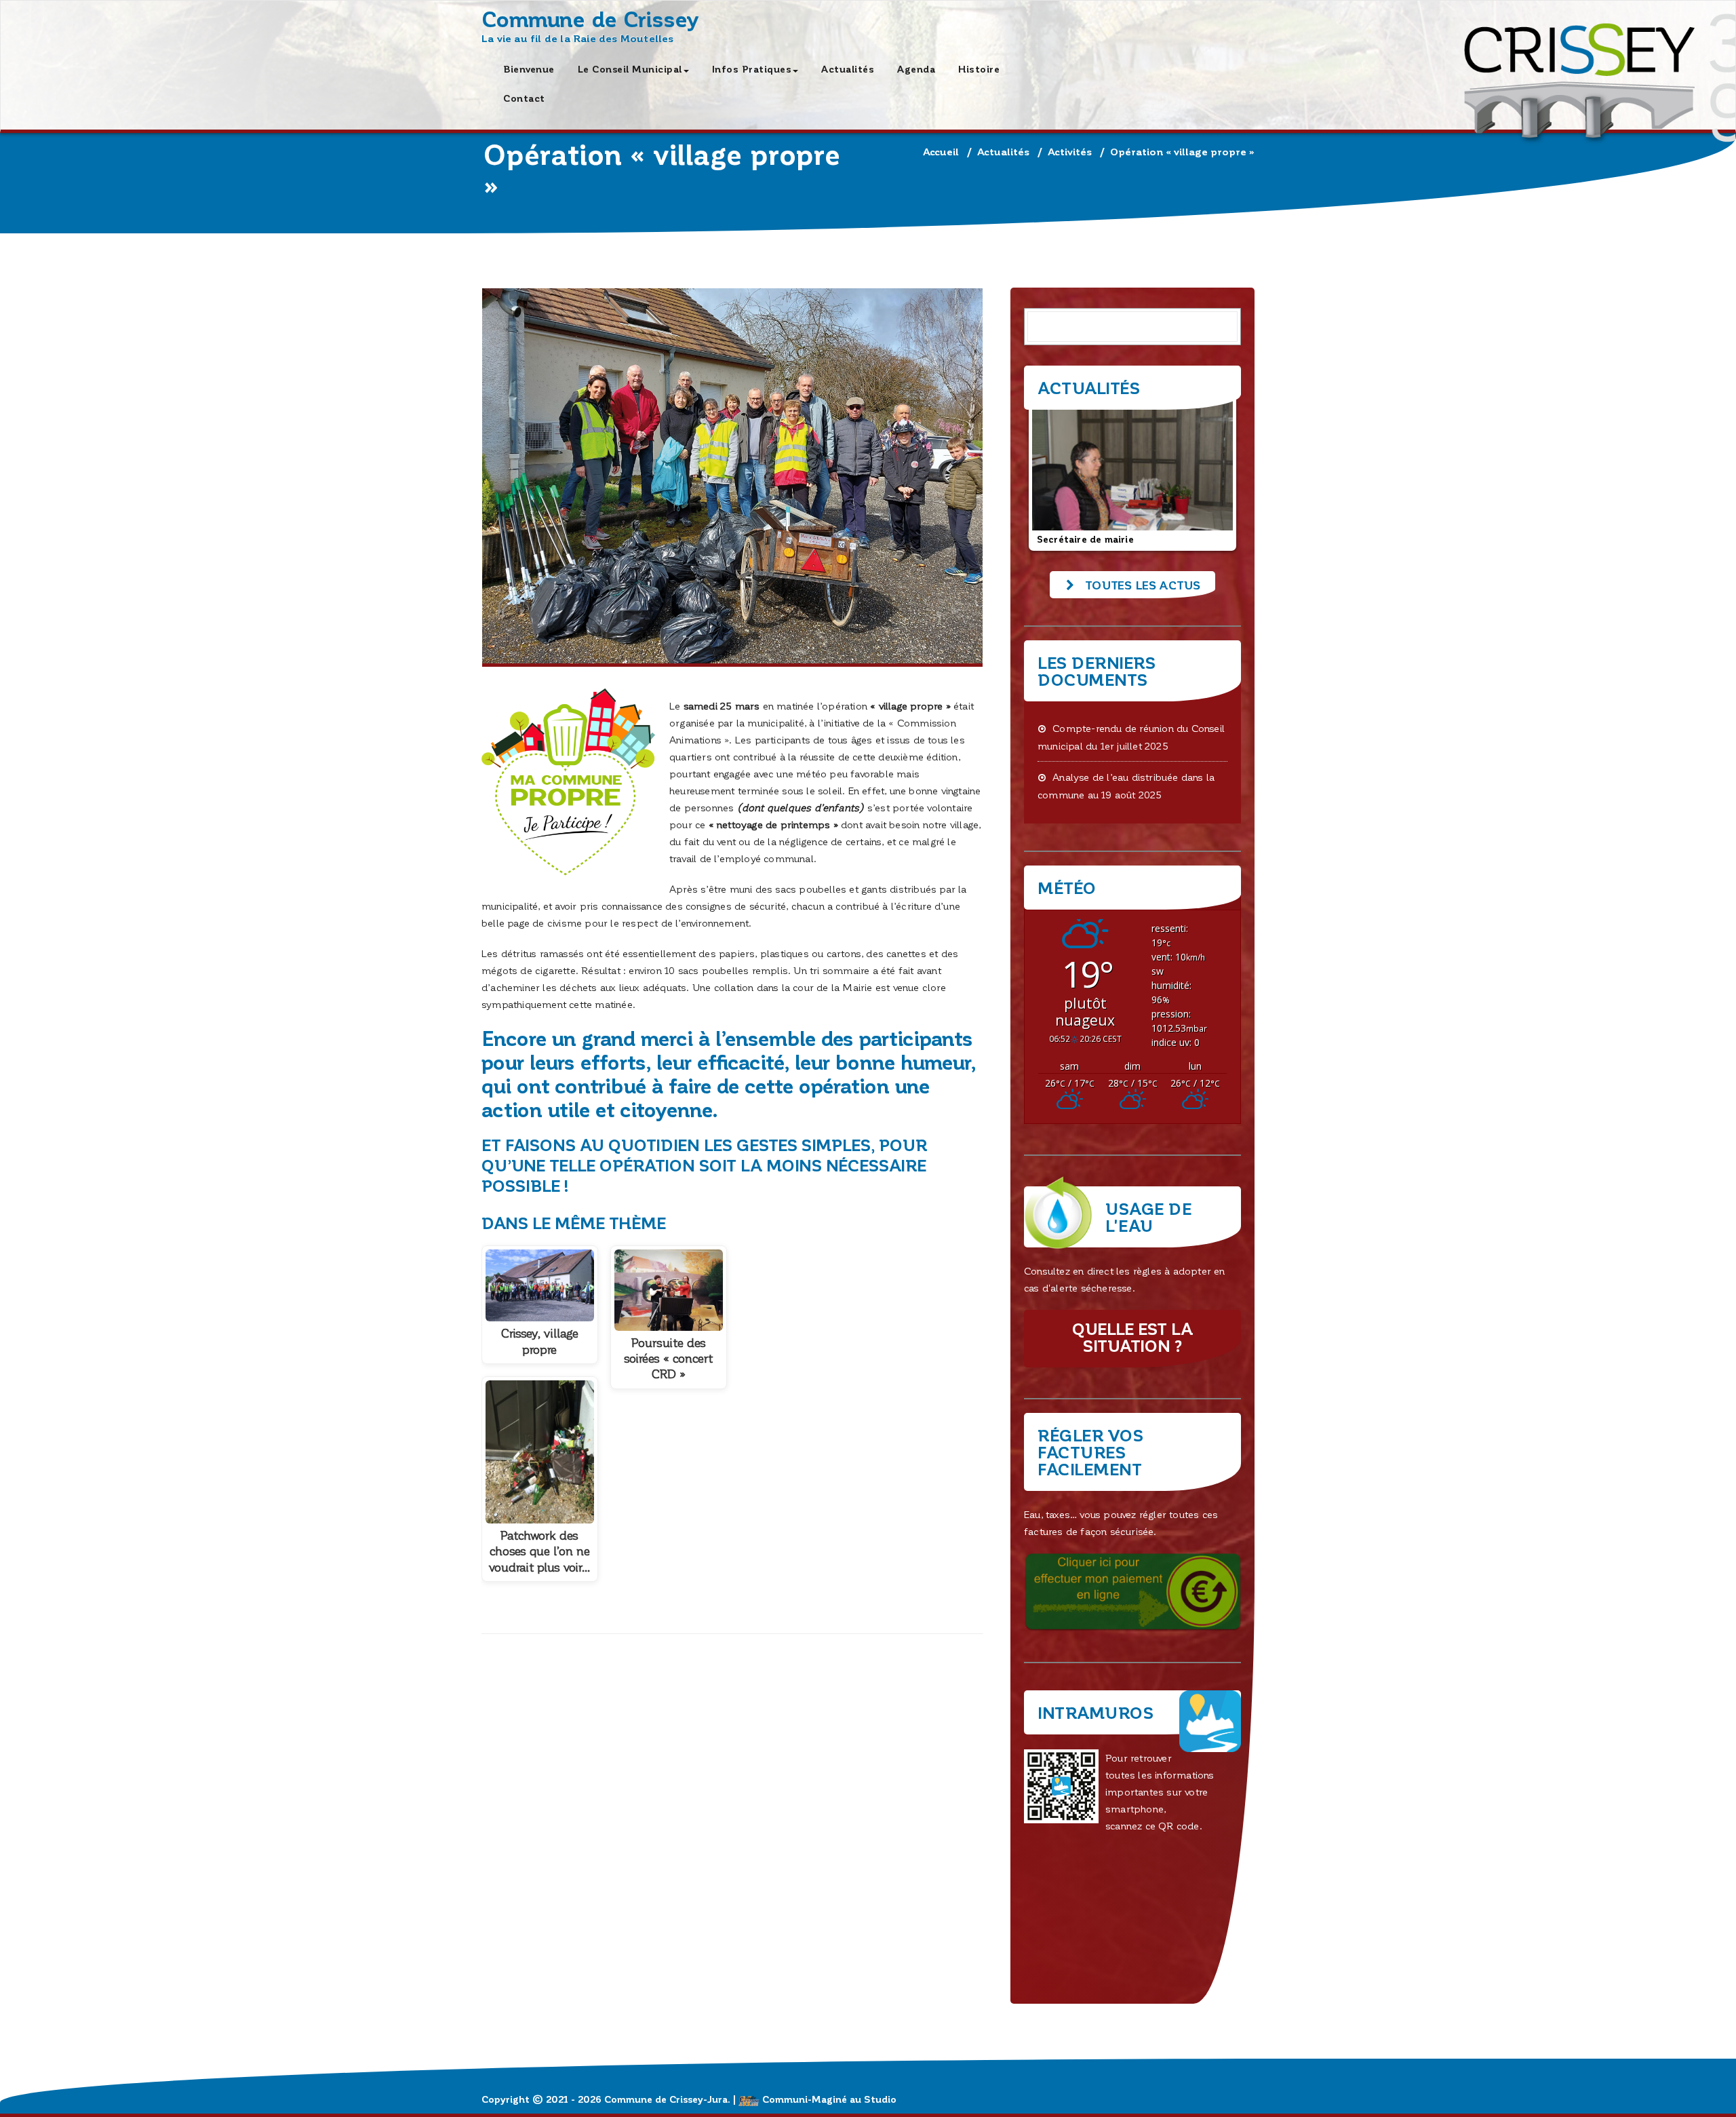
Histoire (979, 69)
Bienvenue (529, 69)
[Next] (1212, 473)
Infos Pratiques (752, 69)
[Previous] (1052, 473)
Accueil (941, 151)
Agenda (916, 69)
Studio (880, 2099)
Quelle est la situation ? (1132, 1337)
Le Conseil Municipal (630, 69)
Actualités (848, 69)
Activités (1070, 151)
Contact (524, 98)
